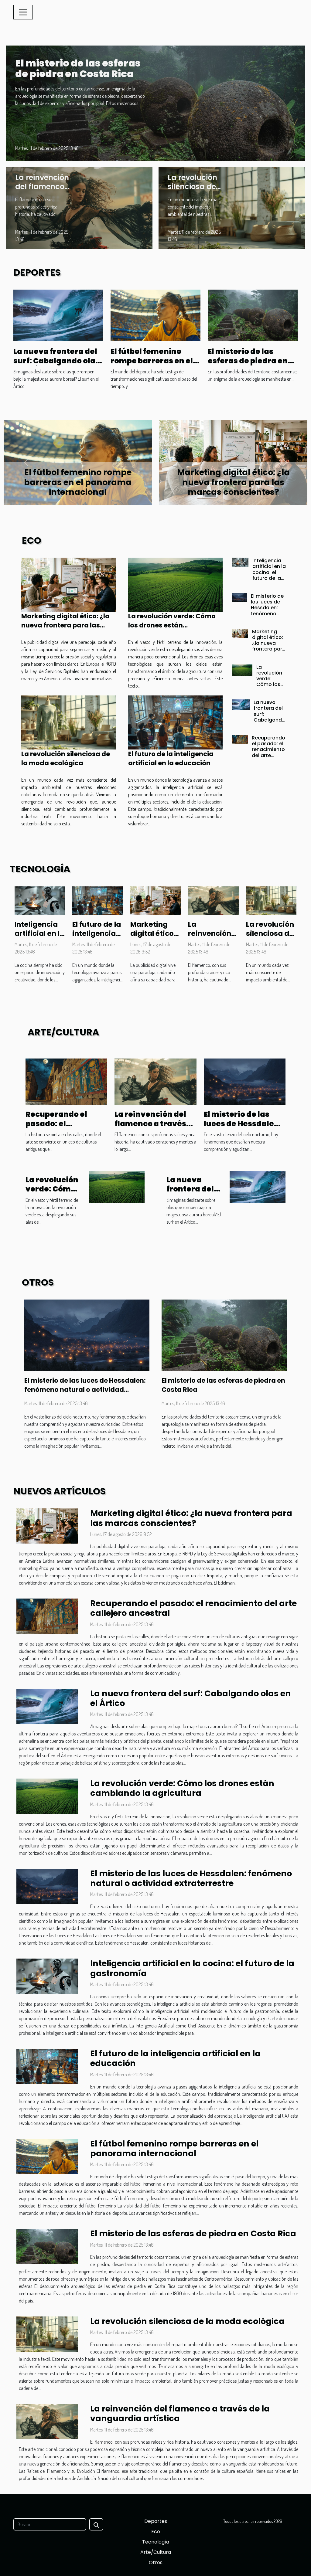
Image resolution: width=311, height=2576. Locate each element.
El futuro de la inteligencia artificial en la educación (171, 758)
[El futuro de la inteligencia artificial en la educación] (176, 722)
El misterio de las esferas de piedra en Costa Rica (78, 68)
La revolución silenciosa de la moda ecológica (192, 191)
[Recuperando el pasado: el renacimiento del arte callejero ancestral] (240, 739)
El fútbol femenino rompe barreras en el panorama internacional (152, 365)
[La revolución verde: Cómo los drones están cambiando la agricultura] (176, 585)
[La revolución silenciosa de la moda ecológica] (232, 207)
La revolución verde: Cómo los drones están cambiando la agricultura (172, 625)
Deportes (156, 2521)
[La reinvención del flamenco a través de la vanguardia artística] (79, 207)
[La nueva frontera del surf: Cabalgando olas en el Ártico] (58, 314)
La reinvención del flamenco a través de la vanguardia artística (150, 1128)
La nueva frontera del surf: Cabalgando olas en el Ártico (56, 361)
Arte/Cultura (156, 2552)
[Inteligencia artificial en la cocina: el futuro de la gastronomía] (240, 562)
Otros (156, 2562)
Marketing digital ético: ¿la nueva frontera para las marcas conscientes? (65, 625)
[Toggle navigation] (23, 12)
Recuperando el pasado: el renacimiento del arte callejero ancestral (268, 752)
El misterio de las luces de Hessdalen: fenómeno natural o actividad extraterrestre (233, 482)
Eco (156, 2532)
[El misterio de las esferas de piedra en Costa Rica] (155, 102)
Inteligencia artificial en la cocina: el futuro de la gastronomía (78, 482)
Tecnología (156, 2542)
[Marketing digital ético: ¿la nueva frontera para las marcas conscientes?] (69, 585)
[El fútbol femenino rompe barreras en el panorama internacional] (155, 314)
